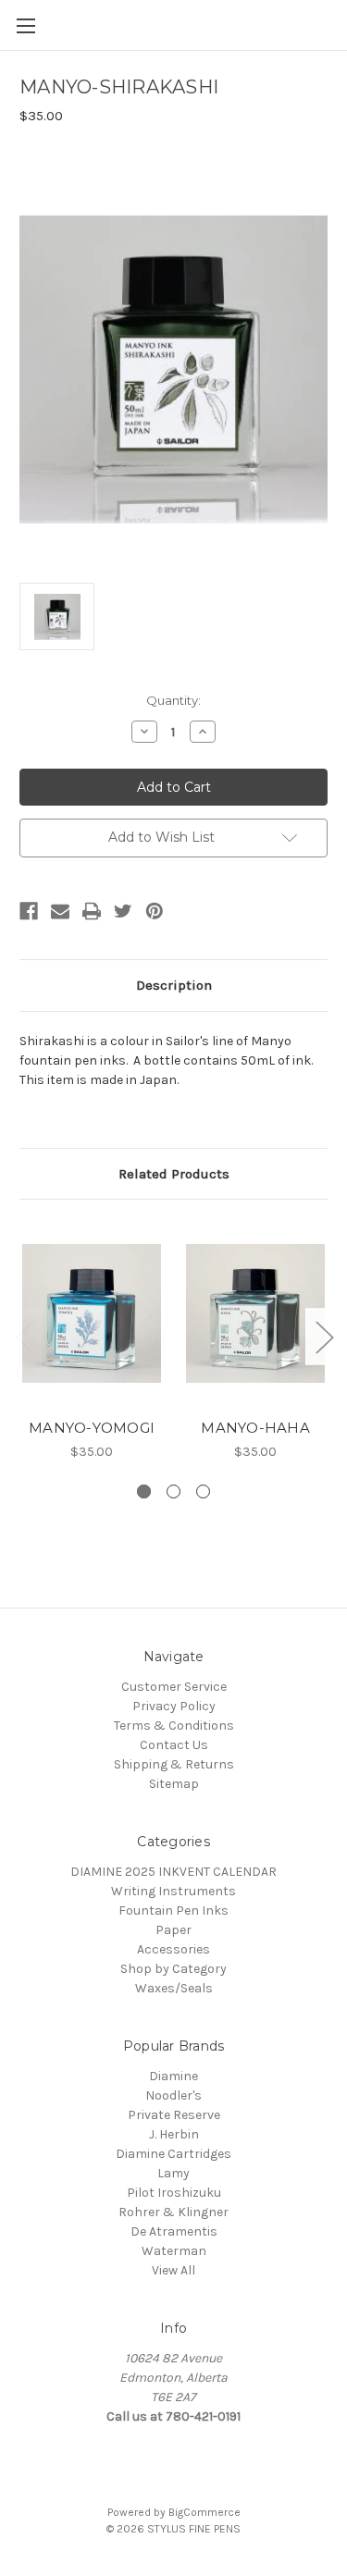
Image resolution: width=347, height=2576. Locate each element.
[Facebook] (29, 911)
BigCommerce (204, 2512)
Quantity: (173, 700)
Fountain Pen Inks (173, 1910)
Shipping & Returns (174, 1764)
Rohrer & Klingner (173, 2212)
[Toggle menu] (25, 25)
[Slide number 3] (203, 1491)
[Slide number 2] (173, 1491)
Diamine (173, 2076)
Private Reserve (174, 2115)
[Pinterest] (155, 911)
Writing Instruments (173, 1891)
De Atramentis (174, 2231)
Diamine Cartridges (173, 2154)
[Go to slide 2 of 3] (324, 1337)
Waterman (174, 2251)
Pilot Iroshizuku (174, 2193)
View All (173, 2270)
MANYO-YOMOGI (92, 1428)
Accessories (173, 1949)
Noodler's (173, 2095)
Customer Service (174, 1687)
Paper (173, 1930)
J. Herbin (174, 2134)
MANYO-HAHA (255, 1428)
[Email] (60, 911)
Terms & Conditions (174, 1726)
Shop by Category (173, 1969)
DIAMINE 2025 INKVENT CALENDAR (173, 1872)
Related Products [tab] (174, 1174)
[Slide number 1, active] (144, 1491)
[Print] (92, 911)
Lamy (173, 2173)
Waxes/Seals (174, 1988)
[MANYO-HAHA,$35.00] (255, 1313)
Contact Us (174, 1745)
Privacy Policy (174, 1706)
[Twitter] (123, 911)
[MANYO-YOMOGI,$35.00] (92, 1313)
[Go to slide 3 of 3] (24, 1337)
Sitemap (174, 1784)
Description (174, 985)
